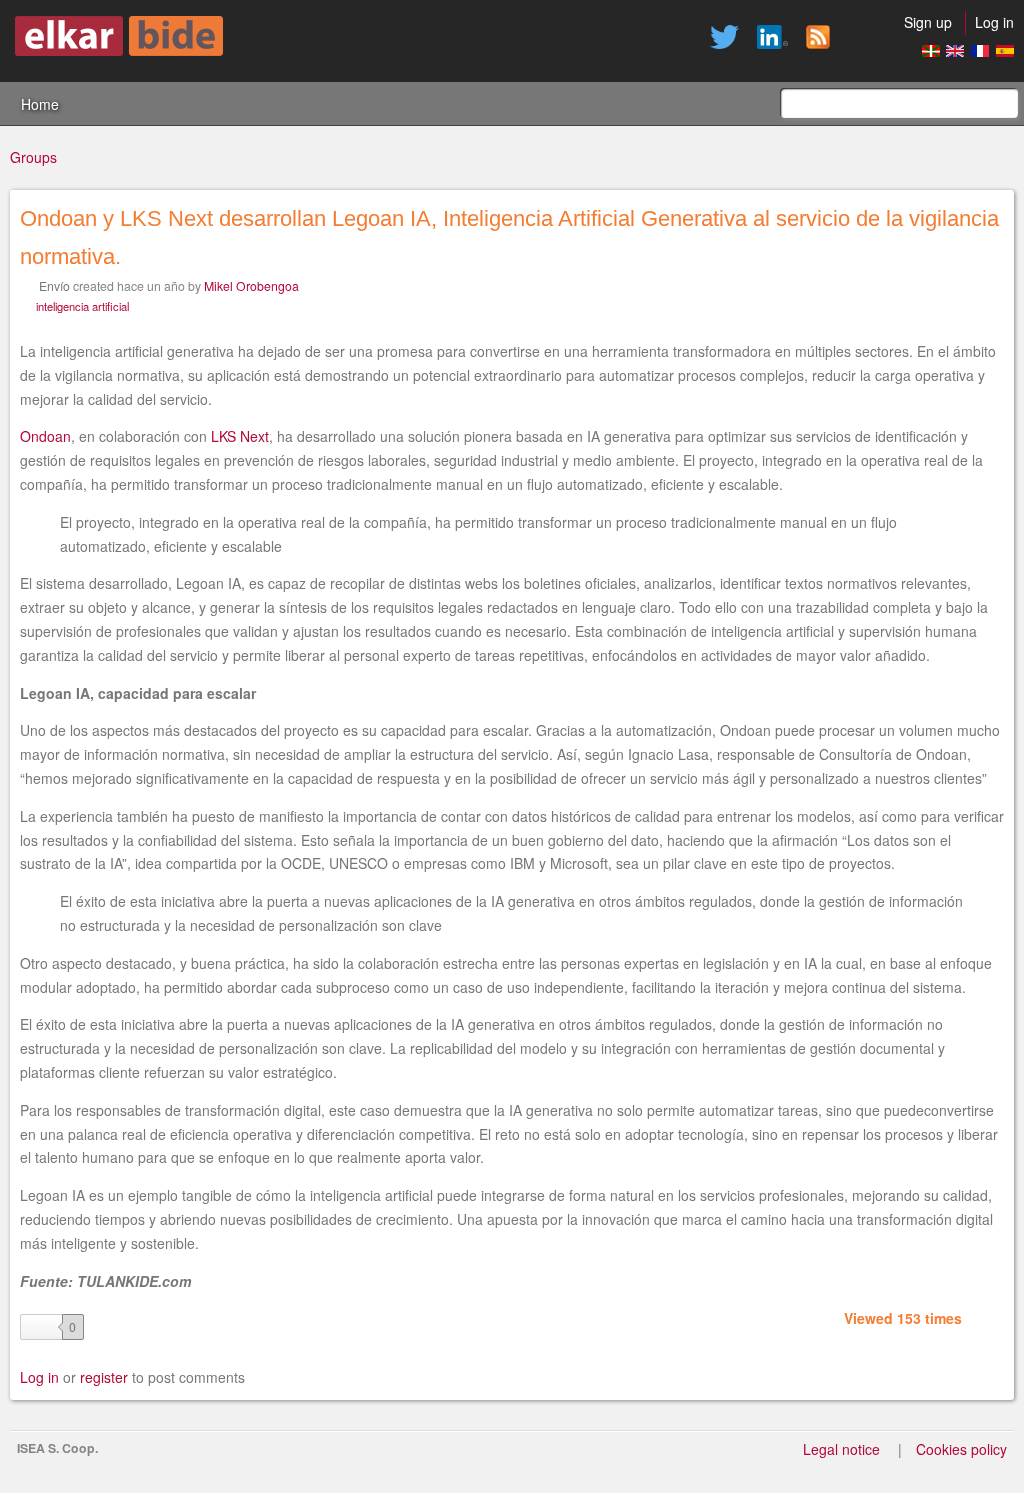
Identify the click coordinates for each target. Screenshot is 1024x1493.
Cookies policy (961, 1449)
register (104, 1377)
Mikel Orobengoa (251, 285)
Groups (33, 157)
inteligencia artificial (82, 306)
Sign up (928, 22)
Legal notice (841, 1449)
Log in (994, 22)
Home (40, 104)
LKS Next (240, 436)
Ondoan (45, 436)
